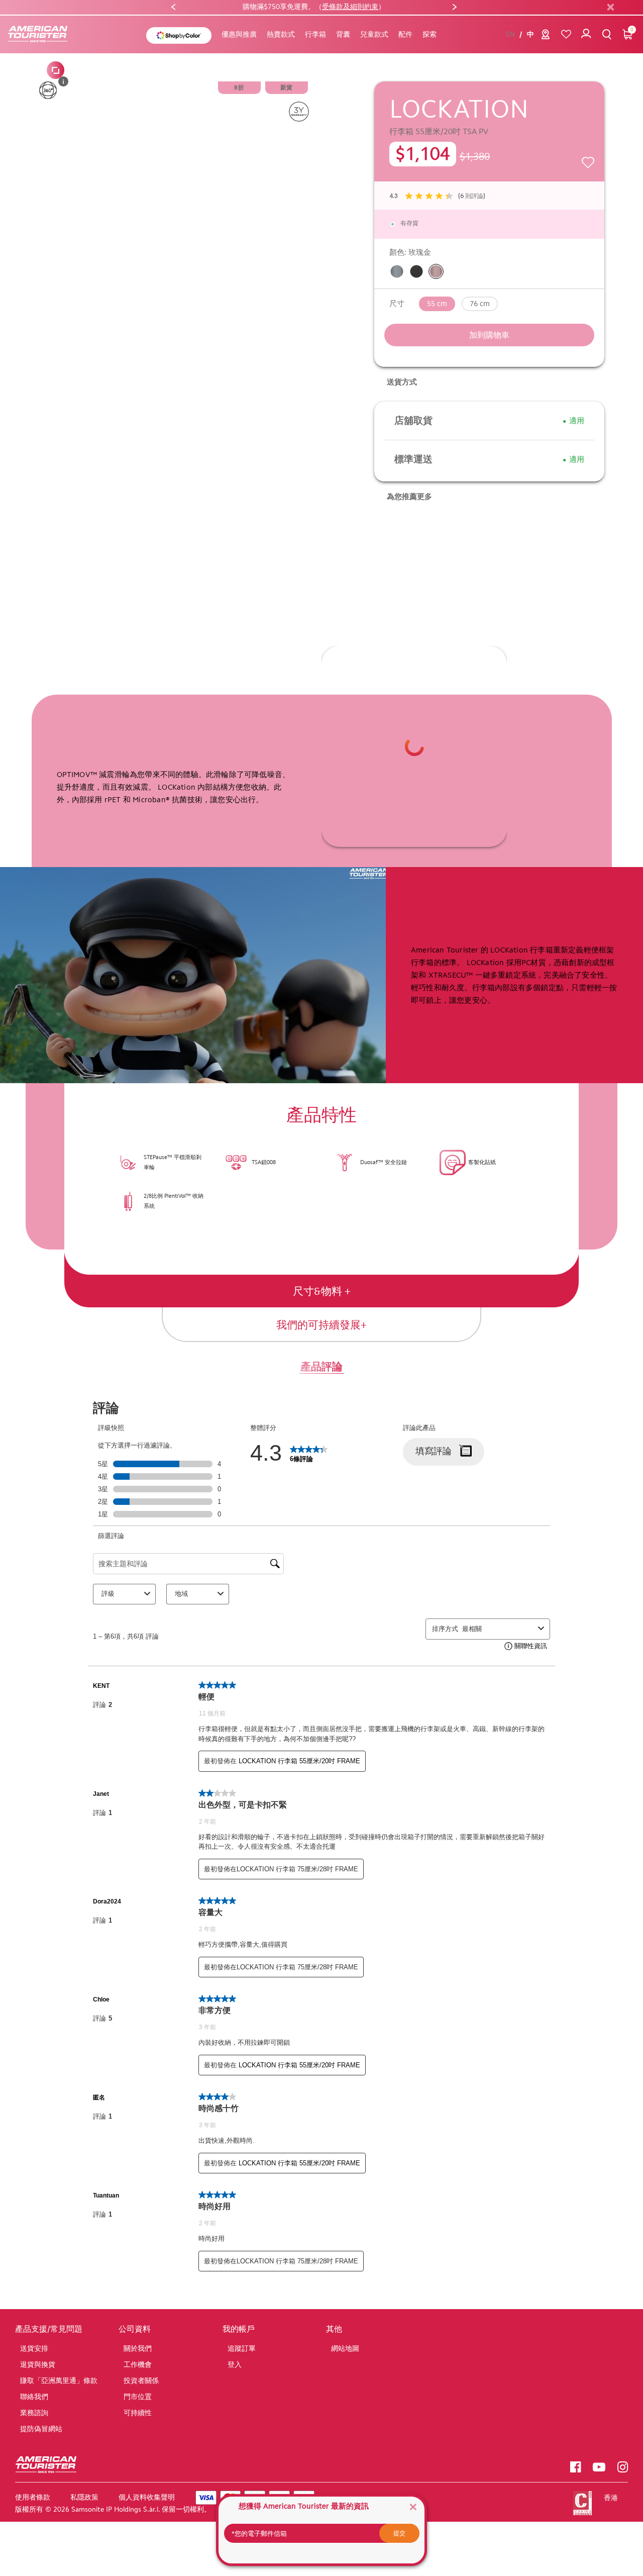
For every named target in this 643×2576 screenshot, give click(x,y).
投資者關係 (141, 2382)
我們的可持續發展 (318, 1326)
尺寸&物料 (319, 1292)
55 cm (437, 305)
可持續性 (138, 2414)
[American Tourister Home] (43, 35)
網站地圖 (345, 2350)
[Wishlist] (566, 35)
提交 (399, 2533)
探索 (430, 35)
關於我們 (138, 2350)
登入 (235, 2366)
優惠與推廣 (239, 35)
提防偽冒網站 (41, 2430)
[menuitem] (239, 36)
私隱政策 (84, 2498)
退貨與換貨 (38, 2366)
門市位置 (138, 2398)
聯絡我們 (34, 2398)
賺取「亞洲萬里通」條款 (59, 2382)
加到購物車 (489, 336)
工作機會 (138, 2366)
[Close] (413, 2506)
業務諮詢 (34, 2414)
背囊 (343, 35)
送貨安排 (34, 2350)
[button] (173, 8)
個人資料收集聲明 (147, 2498)
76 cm (480, 305)
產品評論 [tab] (321, 1367)
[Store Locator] (546, 37)
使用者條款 (33, 2498)
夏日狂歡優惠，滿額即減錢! (314, 7)
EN (510, 36)
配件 (405, 35)
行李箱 (315, 35)
